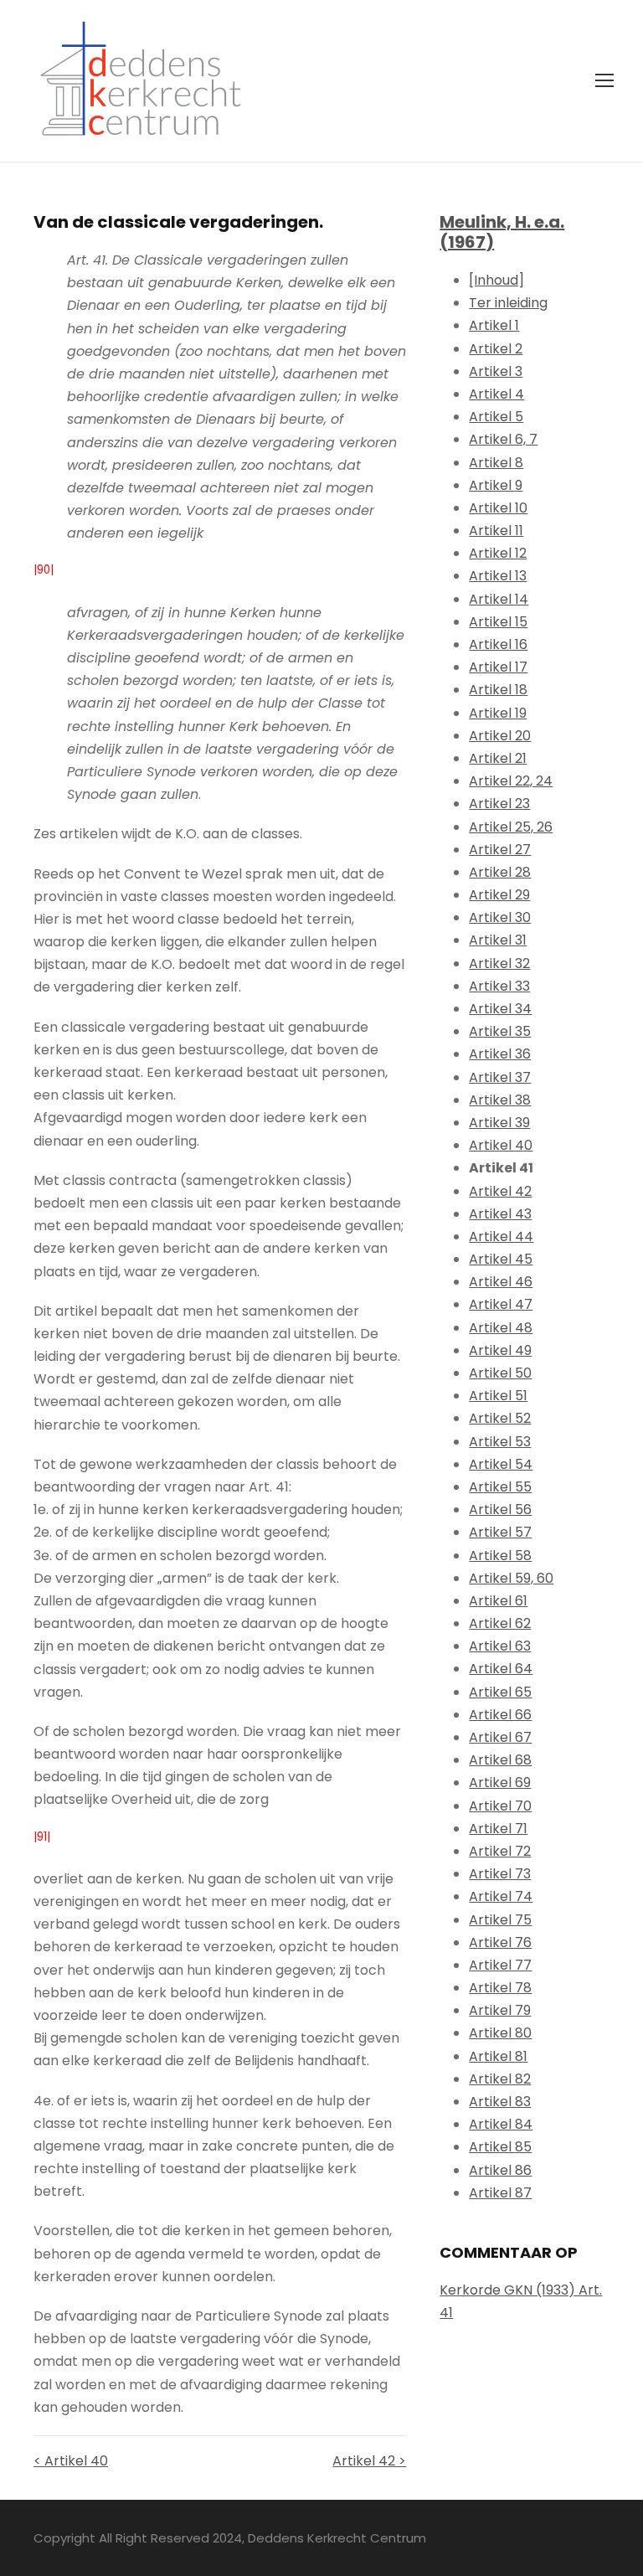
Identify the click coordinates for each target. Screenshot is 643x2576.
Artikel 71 (498, 1829)
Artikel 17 (498, 667)
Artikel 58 (500, 1556)
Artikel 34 (500, 1009)
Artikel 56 (500, 1510)
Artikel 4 (496, 394)
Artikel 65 (500, 1692)
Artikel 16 (498, 644)
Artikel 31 (498, 940)
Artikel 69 (500, 1783)
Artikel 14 (499, 599)
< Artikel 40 (71, 2461)
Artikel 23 (499, 804)
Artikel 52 (500, 1418)
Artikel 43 (500, 1214)
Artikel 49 (500, 1350)
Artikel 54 (501, 1464)
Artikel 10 (498, 508)
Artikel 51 (498, 1396)
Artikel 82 (500, 2079)
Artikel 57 (500, 1532)
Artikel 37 (500, 1077)
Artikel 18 (498, 690)
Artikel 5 (496, 417)
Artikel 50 (500, 1373)
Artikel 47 (501, 1304)
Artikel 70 (500, 1806)
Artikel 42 (500, 1191)
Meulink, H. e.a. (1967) (502, 232)
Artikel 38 (500, 1100)
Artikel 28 (500, 872)
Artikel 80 (500, 2033)
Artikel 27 (500, 850)
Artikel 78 (500, 1988)
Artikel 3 (496, 371)
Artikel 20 (500, 736)
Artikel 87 (500, 2193)
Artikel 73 (500, 1874)
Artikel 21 (498, 758)
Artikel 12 (498, 553)
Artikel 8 (496, 463)
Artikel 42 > (369, 2461)
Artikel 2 (496, 349)
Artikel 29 (499, 895)
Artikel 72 (500, 1851)
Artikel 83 (500, 2102)
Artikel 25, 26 (511, 827)
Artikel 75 (500, 1920)
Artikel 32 (499, 963)
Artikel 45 (501, 1259)
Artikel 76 (500, 1942)
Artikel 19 (498, 713)
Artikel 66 (500, 1715)
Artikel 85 (500, 2147)
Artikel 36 (500, 1054)
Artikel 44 (501, 1236)
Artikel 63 (500, 1646)
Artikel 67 (500, 1737)
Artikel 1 (494, 325)
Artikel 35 (500, 1031)
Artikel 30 (500, 917)
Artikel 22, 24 (511, 781)
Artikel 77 (500, 1965)
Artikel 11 (496, 531)
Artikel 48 (501, 1328)
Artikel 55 (500, 1487)
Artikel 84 (501, 2124)
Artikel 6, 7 (503, 439)
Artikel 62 (500, 1623)
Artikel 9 (496, 485)
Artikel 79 (500, 2010)
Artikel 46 (501, 1282)
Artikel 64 (501, 1669)
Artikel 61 (498, 1601)
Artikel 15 (498, 622)
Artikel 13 (498, 576)
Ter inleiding (508, 303)
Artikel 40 (501, 1145)
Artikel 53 (500, 1442)
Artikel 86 (500, 2170)
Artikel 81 (498, 2056)
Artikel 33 (499, 986)
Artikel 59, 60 (511, 1578)
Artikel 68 (500, 1760)
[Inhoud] (496, 280)
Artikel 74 (501, 1896)
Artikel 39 (499, 1123)
